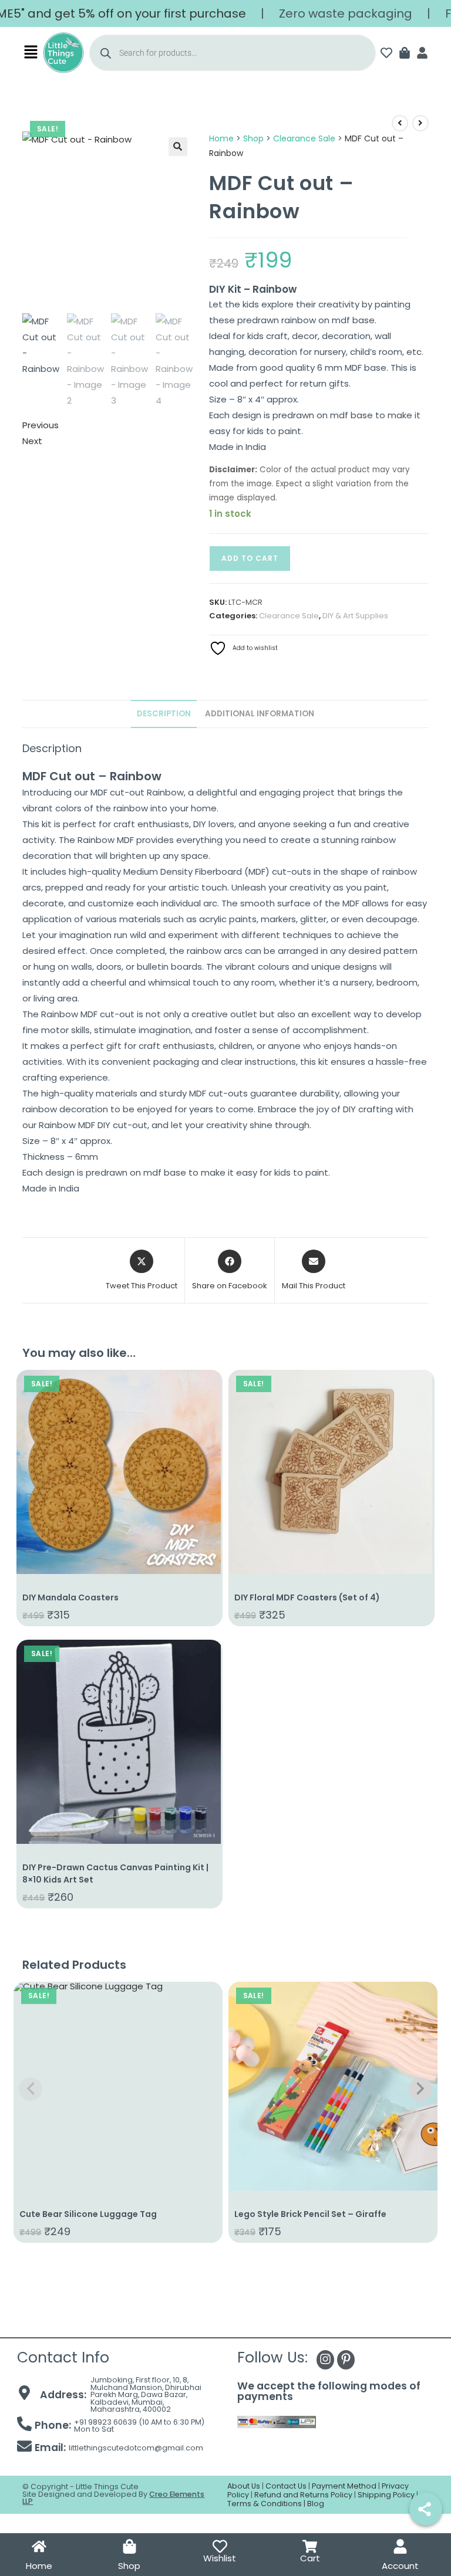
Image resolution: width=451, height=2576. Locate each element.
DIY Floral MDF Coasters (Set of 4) (307, 1597)
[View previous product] (400, 123)
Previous (41, 425)
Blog (316, 2504)
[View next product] (420, 123)
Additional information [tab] (260, 714)
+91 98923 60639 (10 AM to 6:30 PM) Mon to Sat (139, 2426)
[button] (31, 53)
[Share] (426, 2509)
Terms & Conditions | (267, 2504)
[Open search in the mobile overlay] (233, 53)
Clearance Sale (304, 138)
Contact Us (286, 2486)
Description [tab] (164, 714)
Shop (253, 138)
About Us (244, 2486)
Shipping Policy (386, 2495)
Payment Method (344, 2486)
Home (221, 138)
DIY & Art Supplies (355, 616)
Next (32, 441)
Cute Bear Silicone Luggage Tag (88, 2214)
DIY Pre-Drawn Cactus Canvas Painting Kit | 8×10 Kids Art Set (115, 1873)
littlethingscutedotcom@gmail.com (136, 2448)
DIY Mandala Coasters (70, 1597)
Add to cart (250, 558)
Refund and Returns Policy (303, 2495)
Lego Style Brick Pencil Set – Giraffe (310, 2214)
